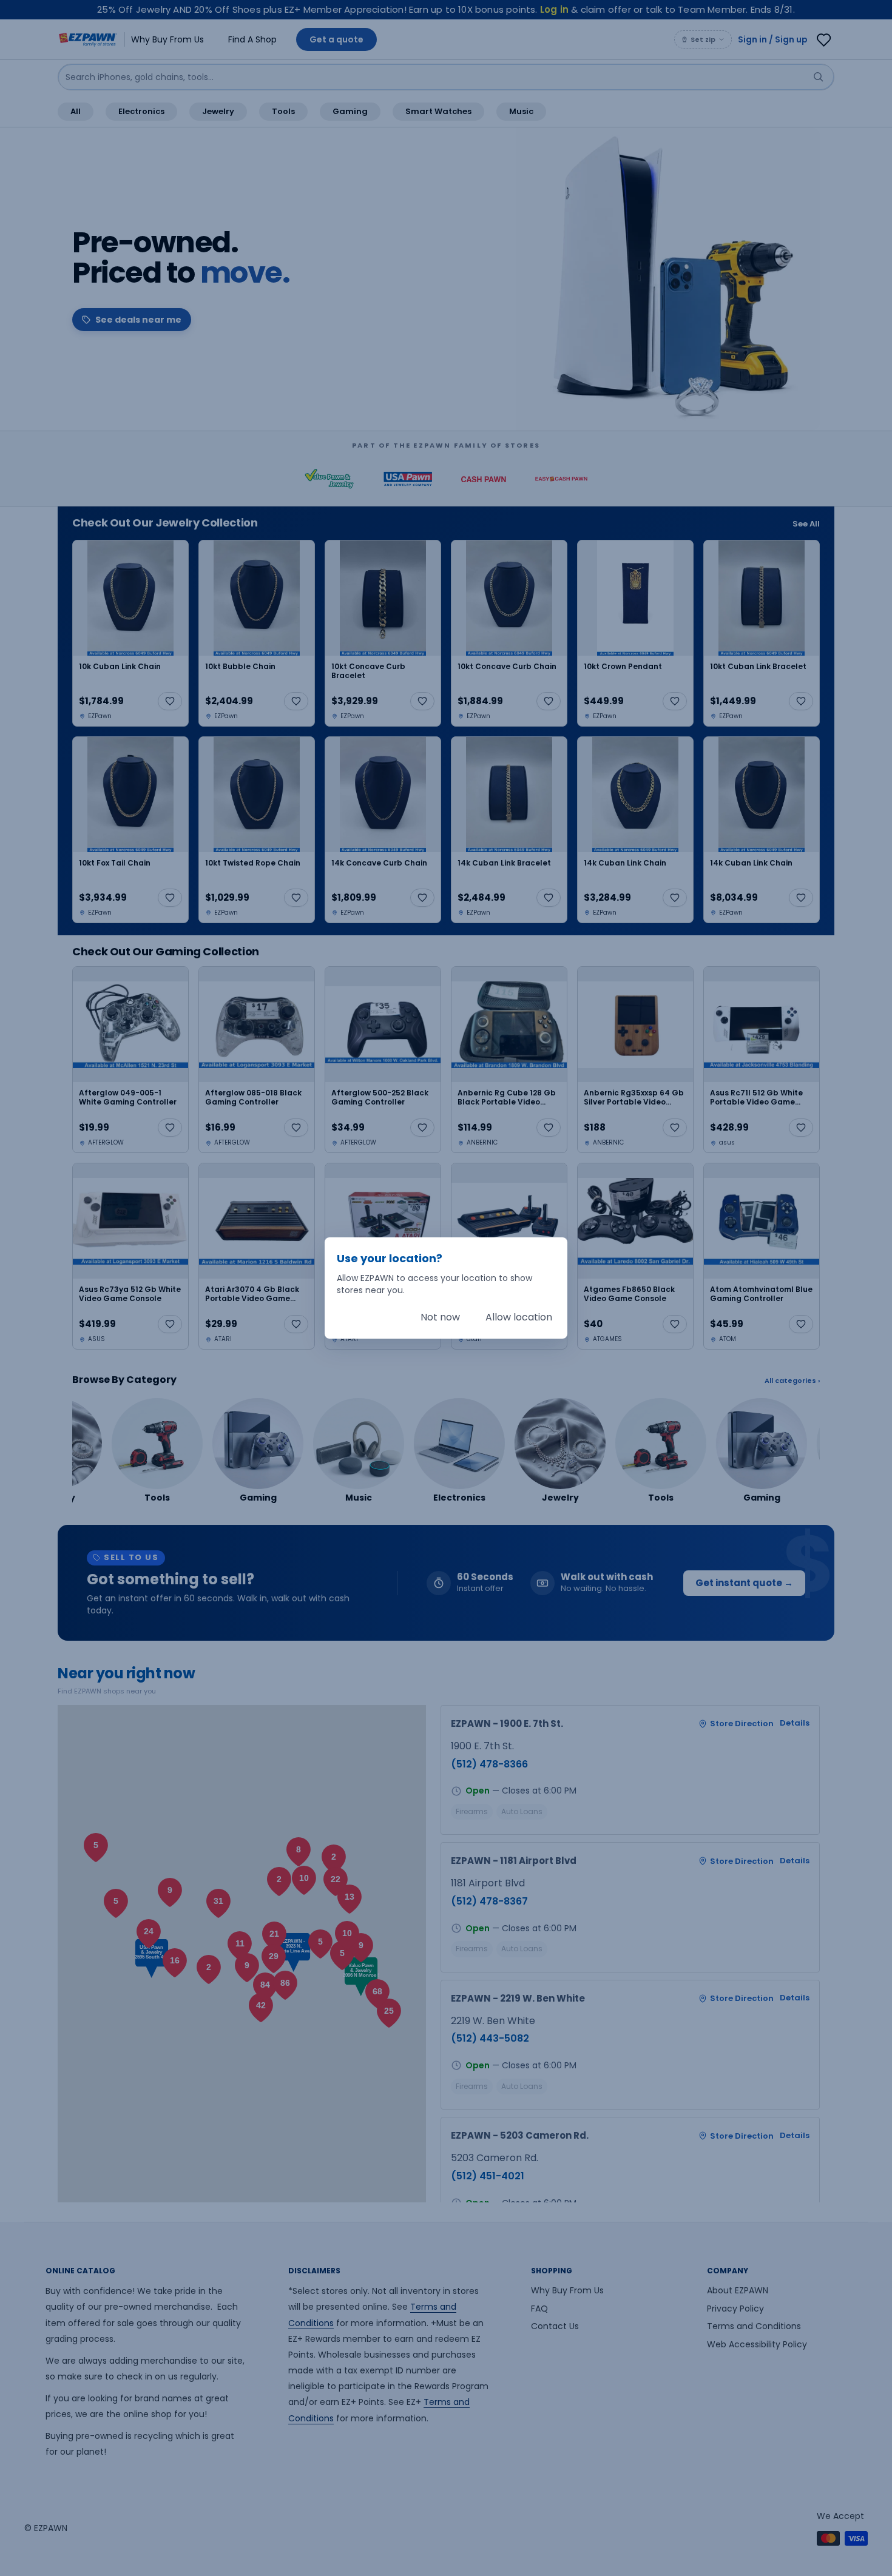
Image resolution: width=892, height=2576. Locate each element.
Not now (440, 1317)
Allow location (519, 1317)
